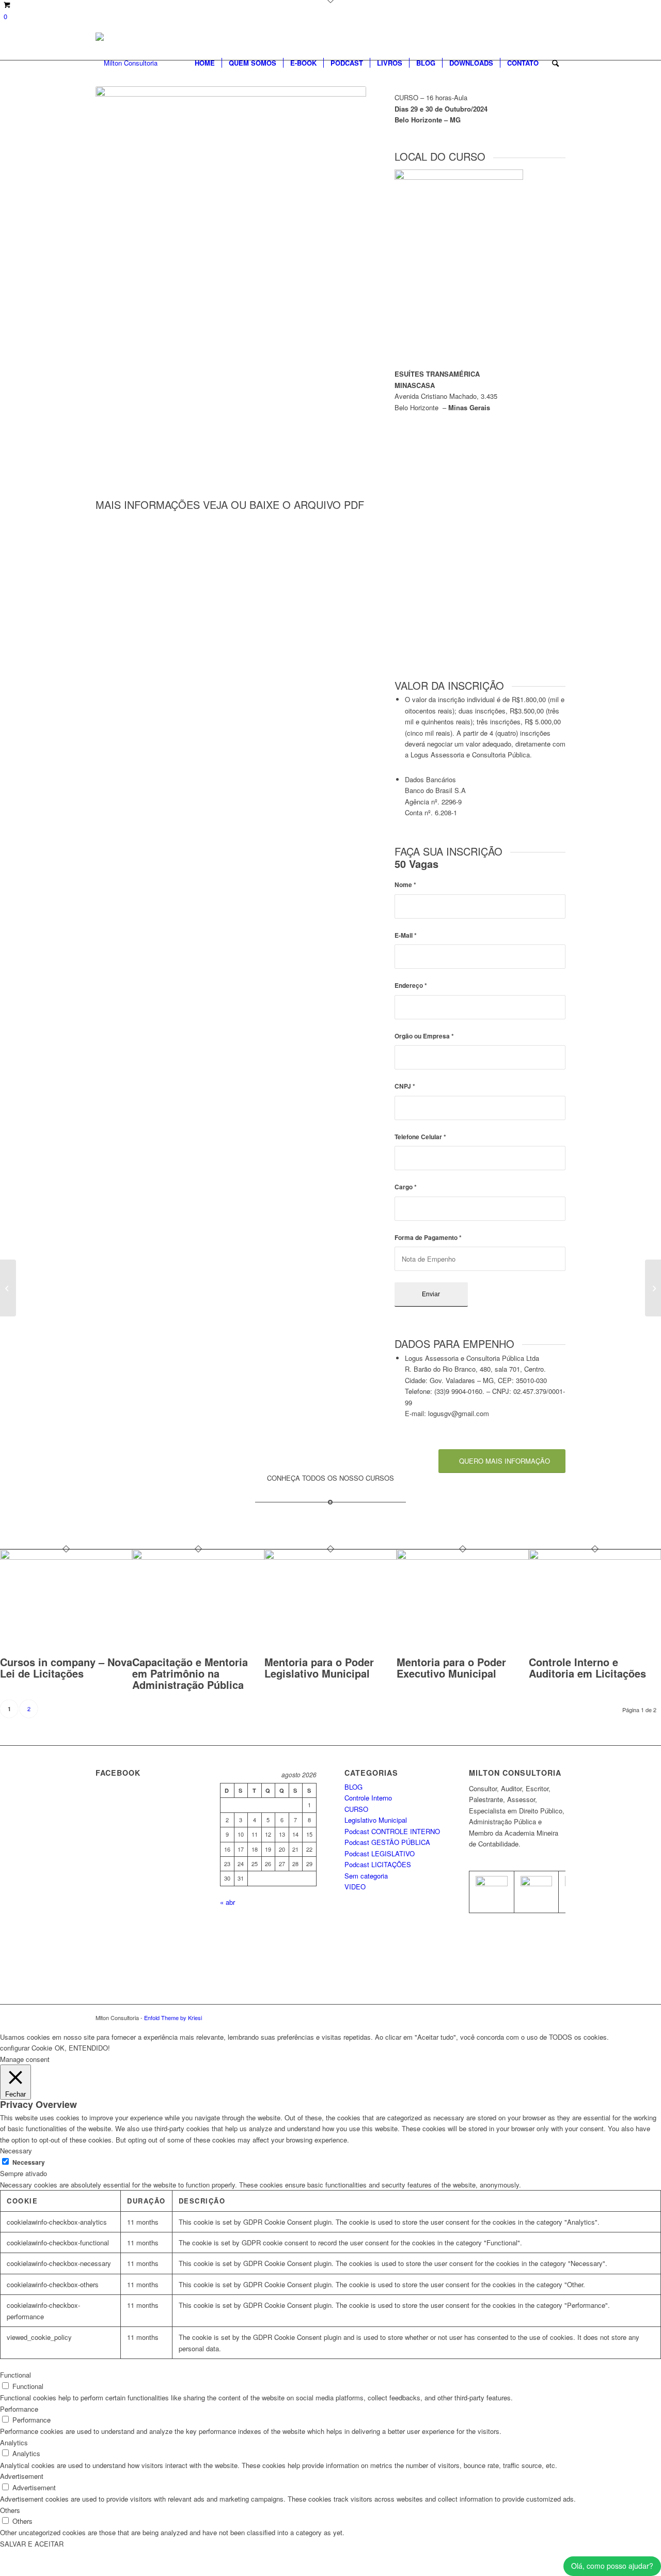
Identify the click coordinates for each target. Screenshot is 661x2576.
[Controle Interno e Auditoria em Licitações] (595, 1557)
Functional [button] (15, 2375)
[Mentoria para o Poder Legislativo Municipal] (330, 1557)
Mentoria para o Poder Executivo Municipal (451, 1667)
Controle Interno (368, 1798)
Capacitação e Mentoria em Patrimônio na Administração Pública (190, 1673)
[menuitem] (205, 63)
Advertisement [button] (22, 2476)
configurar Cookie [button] (26, 2048)
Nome (405, 885)
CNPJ (405, 1086)
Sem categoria (366, 1876)
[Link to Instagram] (558, 2018)
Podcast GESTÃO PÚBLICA (387, 1842)
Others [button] (10, 2510)
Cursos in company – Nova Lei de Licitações (66, 1667)
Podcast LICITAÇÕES (378, 1864)
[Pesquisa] (555, 63)
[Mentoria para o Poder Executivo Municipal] (463, 1557)
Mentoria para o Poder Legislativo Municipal (319, 1667)
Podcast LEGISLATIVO (380, 1853)
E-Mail (406, 935)
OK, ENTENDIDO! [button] (82, 2048)
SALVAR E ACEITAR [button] (32, 2544)
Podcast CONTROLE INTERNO (392, 1831)
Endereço (411, 986)
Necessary (29, 2162)
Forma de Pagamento (428, 1238)
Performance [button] (19, 2409)
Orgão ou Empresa (424, 1036)
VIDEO (355, 1887)
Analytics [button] (14, 2442)
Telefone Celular (420, 1137)
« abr (227, 1902)
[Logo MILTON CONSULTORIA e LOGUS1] (127, 63)
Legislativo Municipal (376, 1820)
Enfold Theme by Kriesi (173, 2018)
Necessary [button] (16, 2151)
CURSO (356, 1809)
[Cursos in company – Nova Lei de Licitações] (66, 1557)
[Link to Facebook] (542, 2018)
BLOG (353, 1787)
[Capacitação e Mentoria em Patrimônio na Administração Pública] (198, 1557)
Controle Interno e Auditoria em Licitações (587, 1667)
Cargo (406, 1187)
